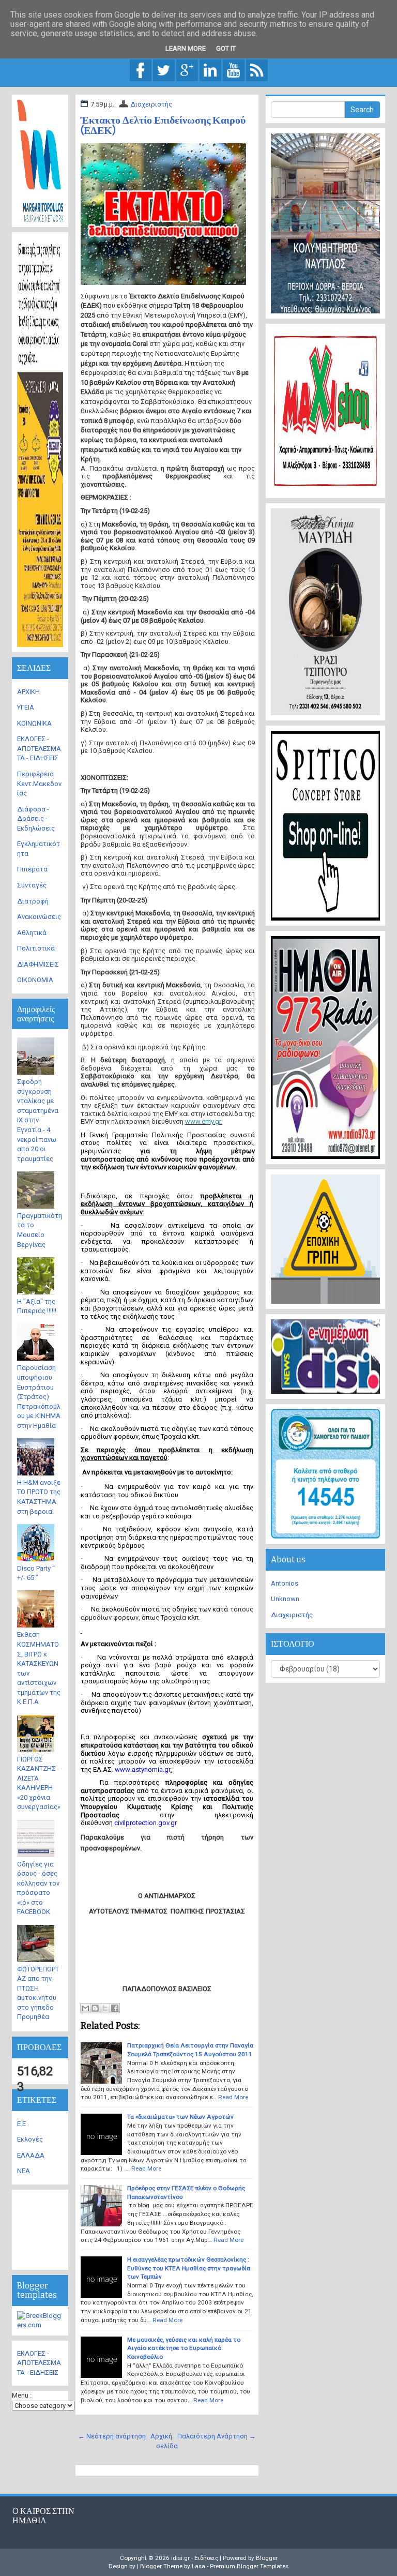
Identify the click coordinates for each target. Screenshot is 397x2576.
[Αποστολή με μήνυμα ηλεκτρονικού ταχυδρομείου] (85, 2008)
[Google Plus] (187, 70)
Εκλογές (30, 2139)
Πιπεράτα (32, 869)
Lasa (198, 2566)
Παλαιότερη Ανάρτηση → (217, 2436)
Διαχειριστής (151, 104)
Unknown (285, 1599)
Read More (233, 2097)
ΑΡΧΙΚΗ (28, 692)
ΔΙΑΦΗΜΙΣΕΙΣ (38, 964)
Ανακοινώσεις (39, 917)
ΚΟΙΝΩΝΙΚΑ (34, 723)
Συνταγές (32, 885)
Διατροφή (33, 901)
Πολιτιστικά (36, 948)
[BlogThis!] (95, 2008)
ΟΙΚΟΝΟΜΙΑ (35, 980)
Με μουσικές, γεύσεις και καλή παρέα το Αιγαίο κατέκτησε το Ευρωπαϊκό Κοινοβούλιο (184, 2348)
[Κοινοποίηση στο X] (105, 2008)
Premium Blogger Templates (249, 2566)
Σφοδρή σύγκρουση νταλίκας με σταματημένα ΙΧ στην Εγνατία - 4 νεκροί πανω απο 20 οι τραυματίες (38, 1120)
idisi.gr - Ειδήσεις (195, 2558)
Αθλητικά (32, 933)
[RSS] (257, 70)
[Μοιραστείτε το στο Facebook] (115, 2008)
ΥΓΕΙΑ (26, 707)
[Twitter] (164, 70)
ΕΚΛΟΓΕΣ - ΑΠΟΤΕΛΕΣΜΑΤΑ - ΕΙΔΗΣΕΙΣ (39, 748)
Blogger (267, 2558)
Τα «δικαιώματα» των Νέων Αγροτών (180, 2117)
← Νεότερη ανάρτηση (112, 2436)
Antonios (285, 1583)
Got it (226, 48)
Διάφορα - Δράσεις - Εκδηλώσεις (36, 819)
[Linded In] (210, 70)
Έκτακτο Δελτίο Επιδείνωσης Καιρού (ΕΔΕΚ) (163, 125)
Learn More (186, 48)
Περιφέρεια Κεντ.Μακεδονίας (39, 784)
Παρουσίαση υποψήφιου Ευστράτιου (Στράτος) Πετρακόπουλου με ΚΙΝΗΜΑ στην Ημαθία (39, 1396)
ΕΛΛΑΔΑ (31, 2155)
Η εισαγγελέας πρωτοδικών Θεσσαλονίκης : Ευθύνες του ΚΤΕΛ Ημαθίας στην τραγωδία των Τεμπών (189, 2268)
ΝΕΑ (24, 2171)
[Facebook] (141, 70)
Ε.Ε (21, 2124)
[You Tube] (234, 70)
